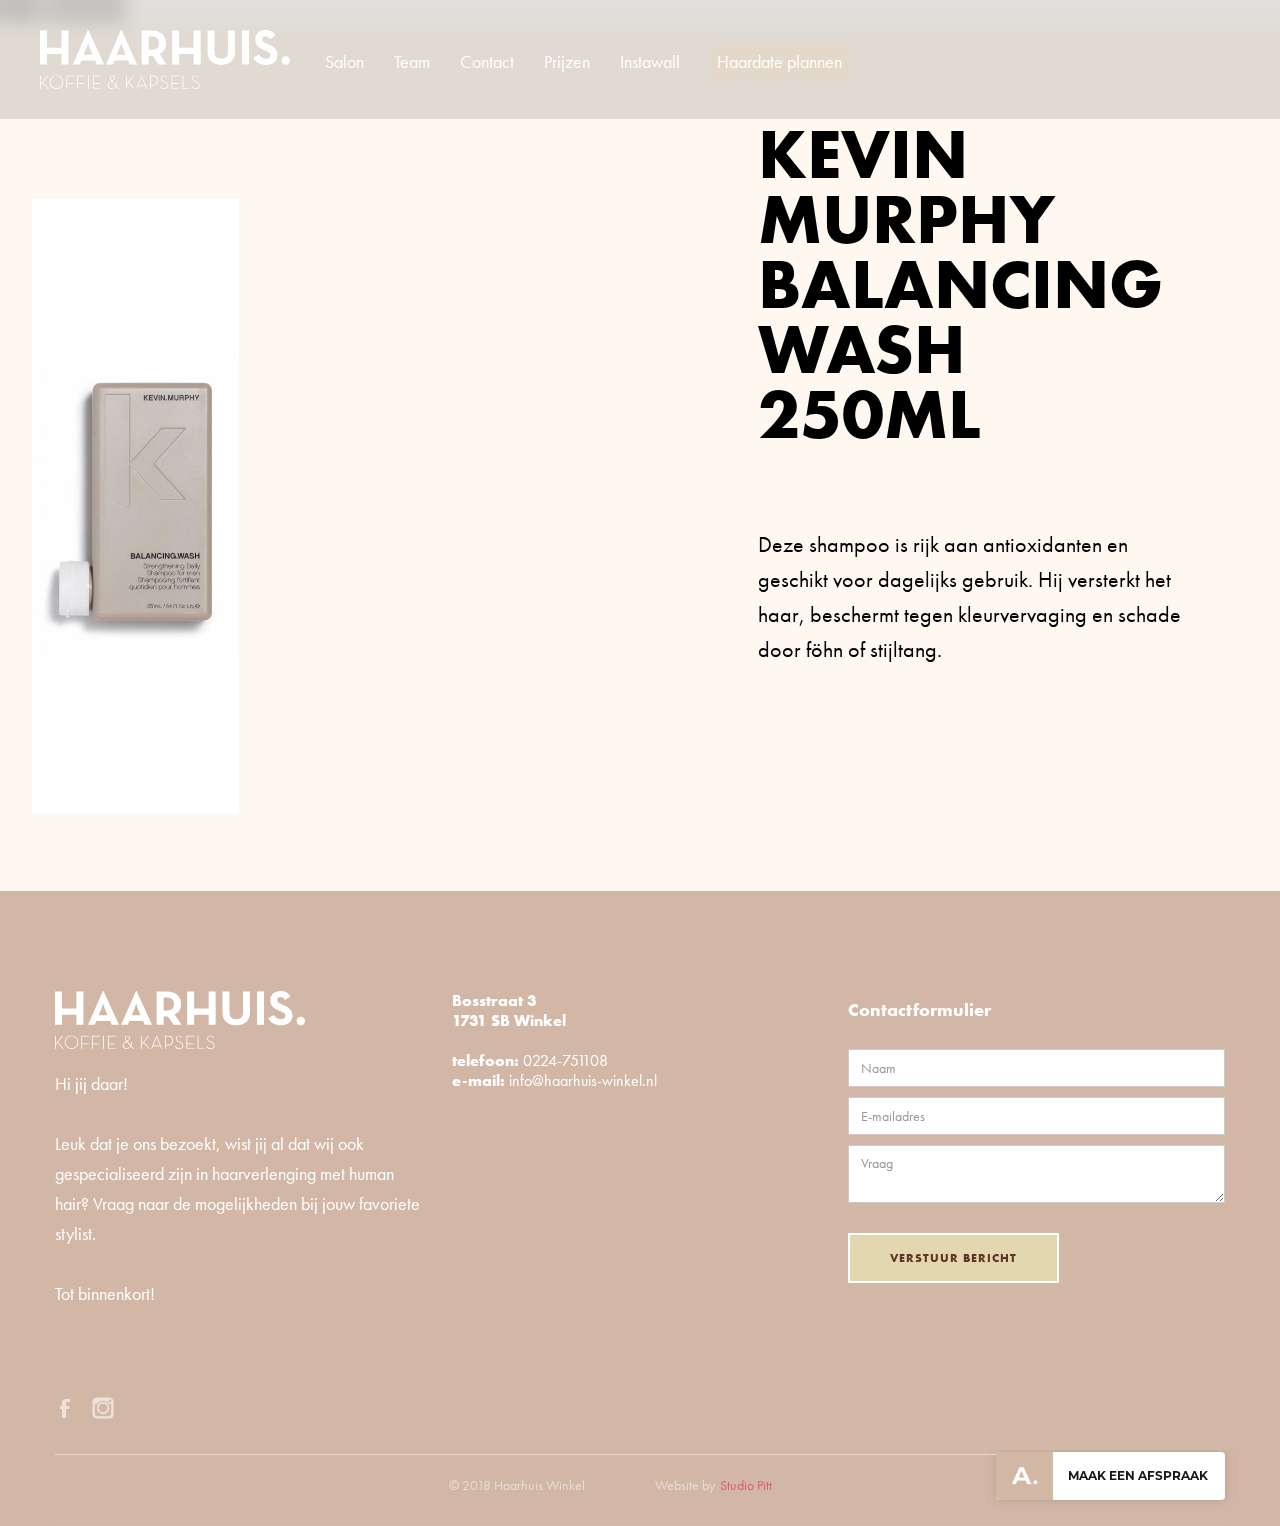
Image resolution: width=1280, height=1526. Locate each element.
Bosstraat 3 (494, 1000)
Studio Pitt (746, 1485)
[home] (165, 59)
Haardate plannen (779, 61)
